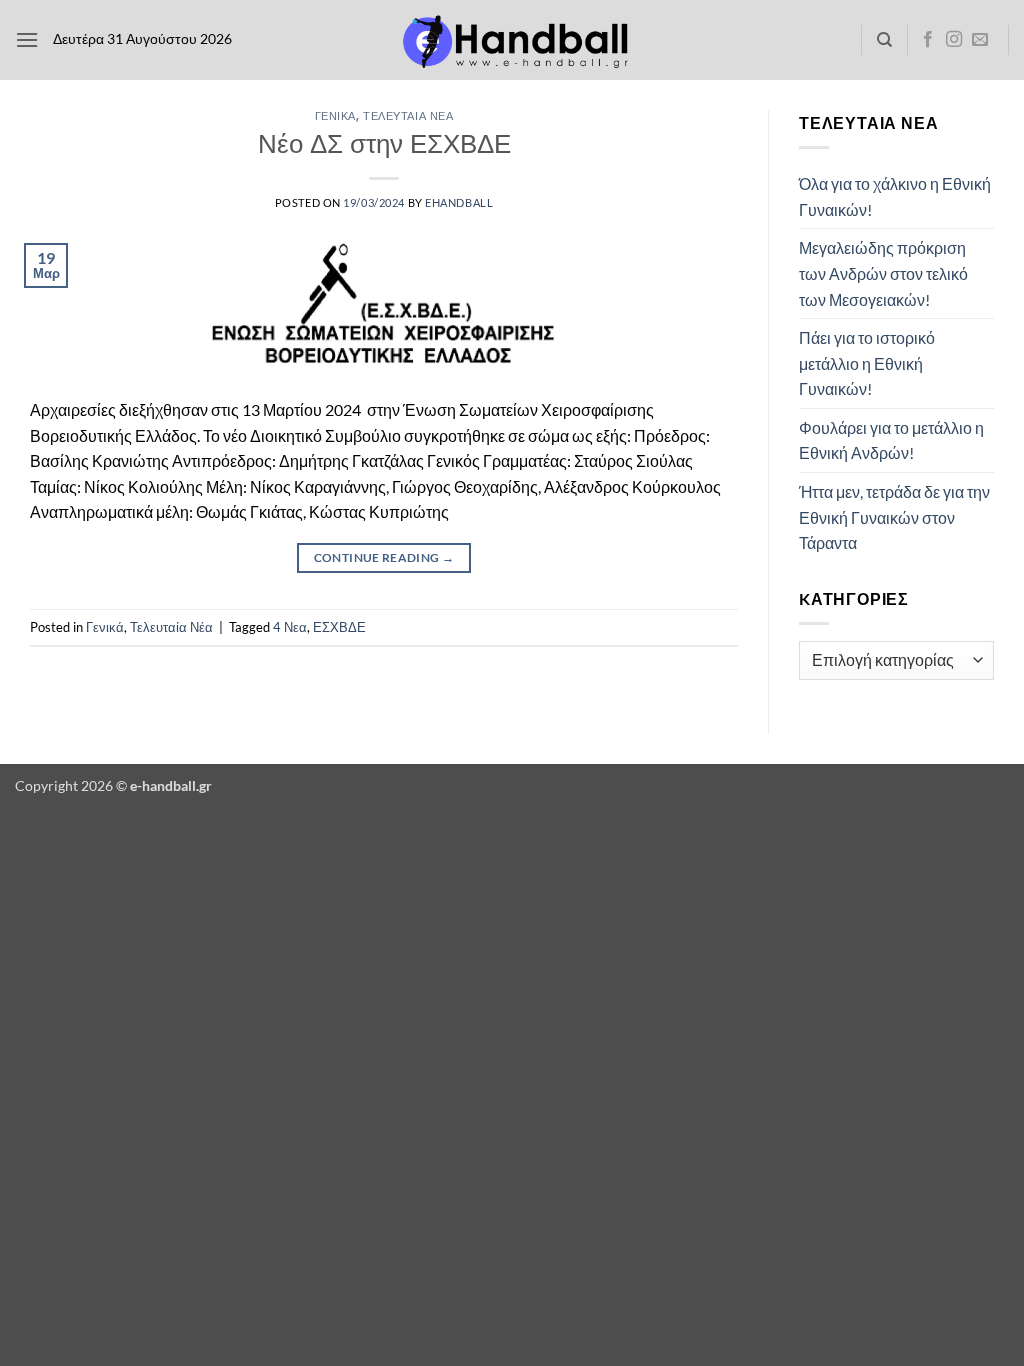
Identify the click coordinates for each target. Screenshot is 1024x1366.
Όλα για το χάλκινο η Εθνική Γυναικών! (895, 196)
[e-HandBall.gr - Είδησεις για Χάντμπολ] (512, 40)
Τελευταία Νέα (408, 115)
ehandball (459, 202)
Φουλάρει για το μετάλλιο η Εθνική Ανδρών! (891, 440)
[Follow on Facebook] (928, 40)
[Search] (884, 40)
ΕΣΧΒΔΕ (339, 627)
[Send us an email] (980, 40)
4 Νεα (290, 627)
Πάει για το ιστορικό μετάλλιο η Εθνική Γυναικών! (867, 363)
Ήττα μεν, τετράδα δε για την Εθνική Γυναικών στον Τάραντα (894, 517)
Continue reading (384, 557)
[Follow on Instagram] (954, 40)
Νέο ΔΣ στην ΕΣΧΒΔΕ (384, 143)
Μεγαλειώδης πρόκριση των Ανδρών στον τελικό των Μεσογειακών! (883, 273)
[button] (27, 39)
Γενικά (335, 115)
